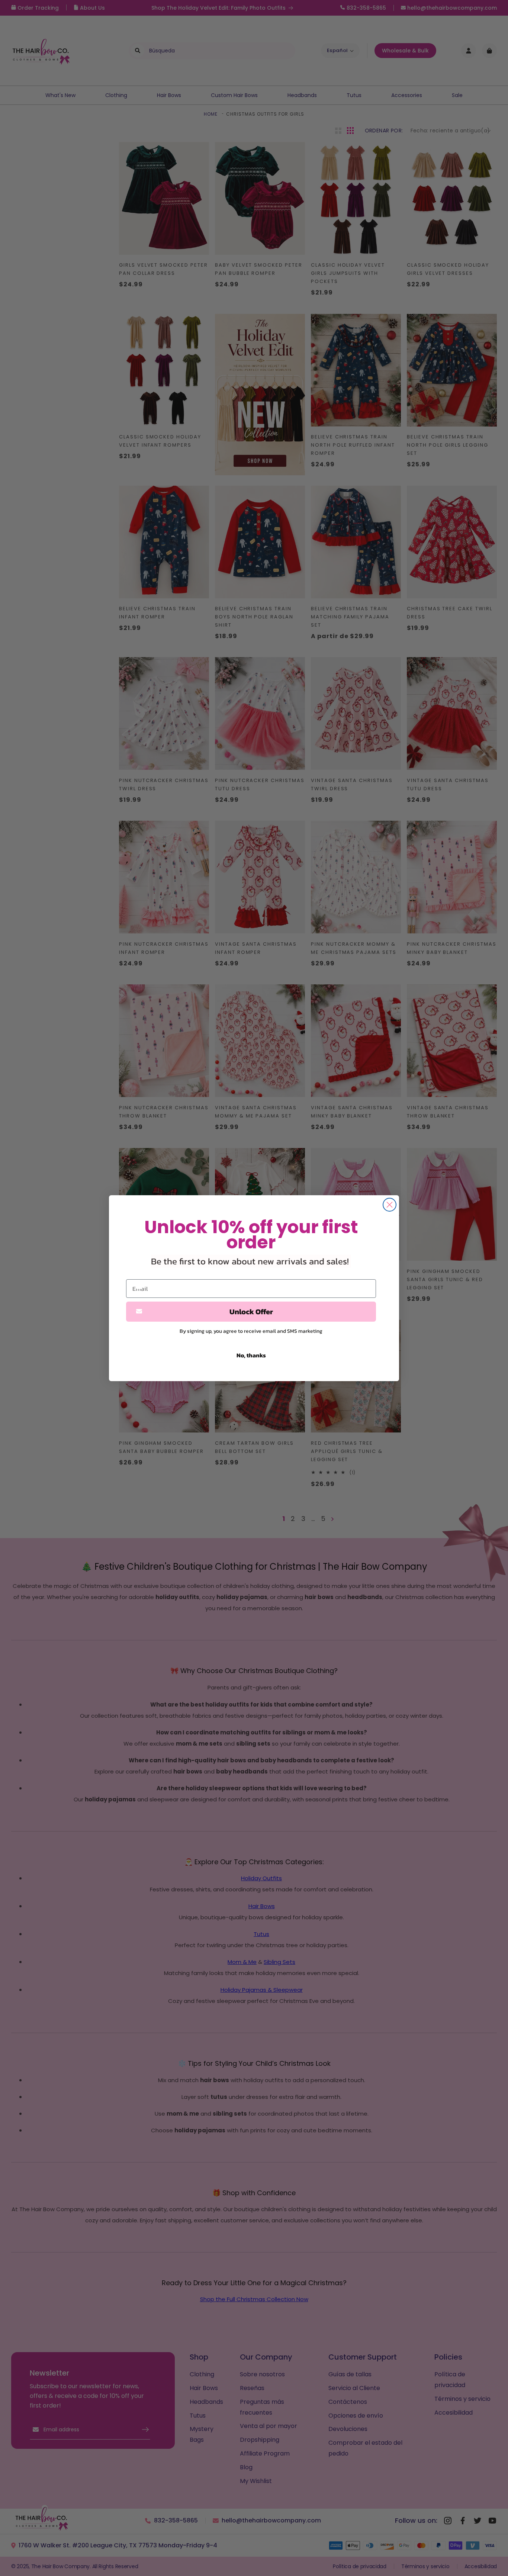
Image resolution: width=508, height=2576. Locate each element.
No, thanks (251, 1355)
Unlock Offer (251, 1312)
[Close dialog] (390, 1205)
